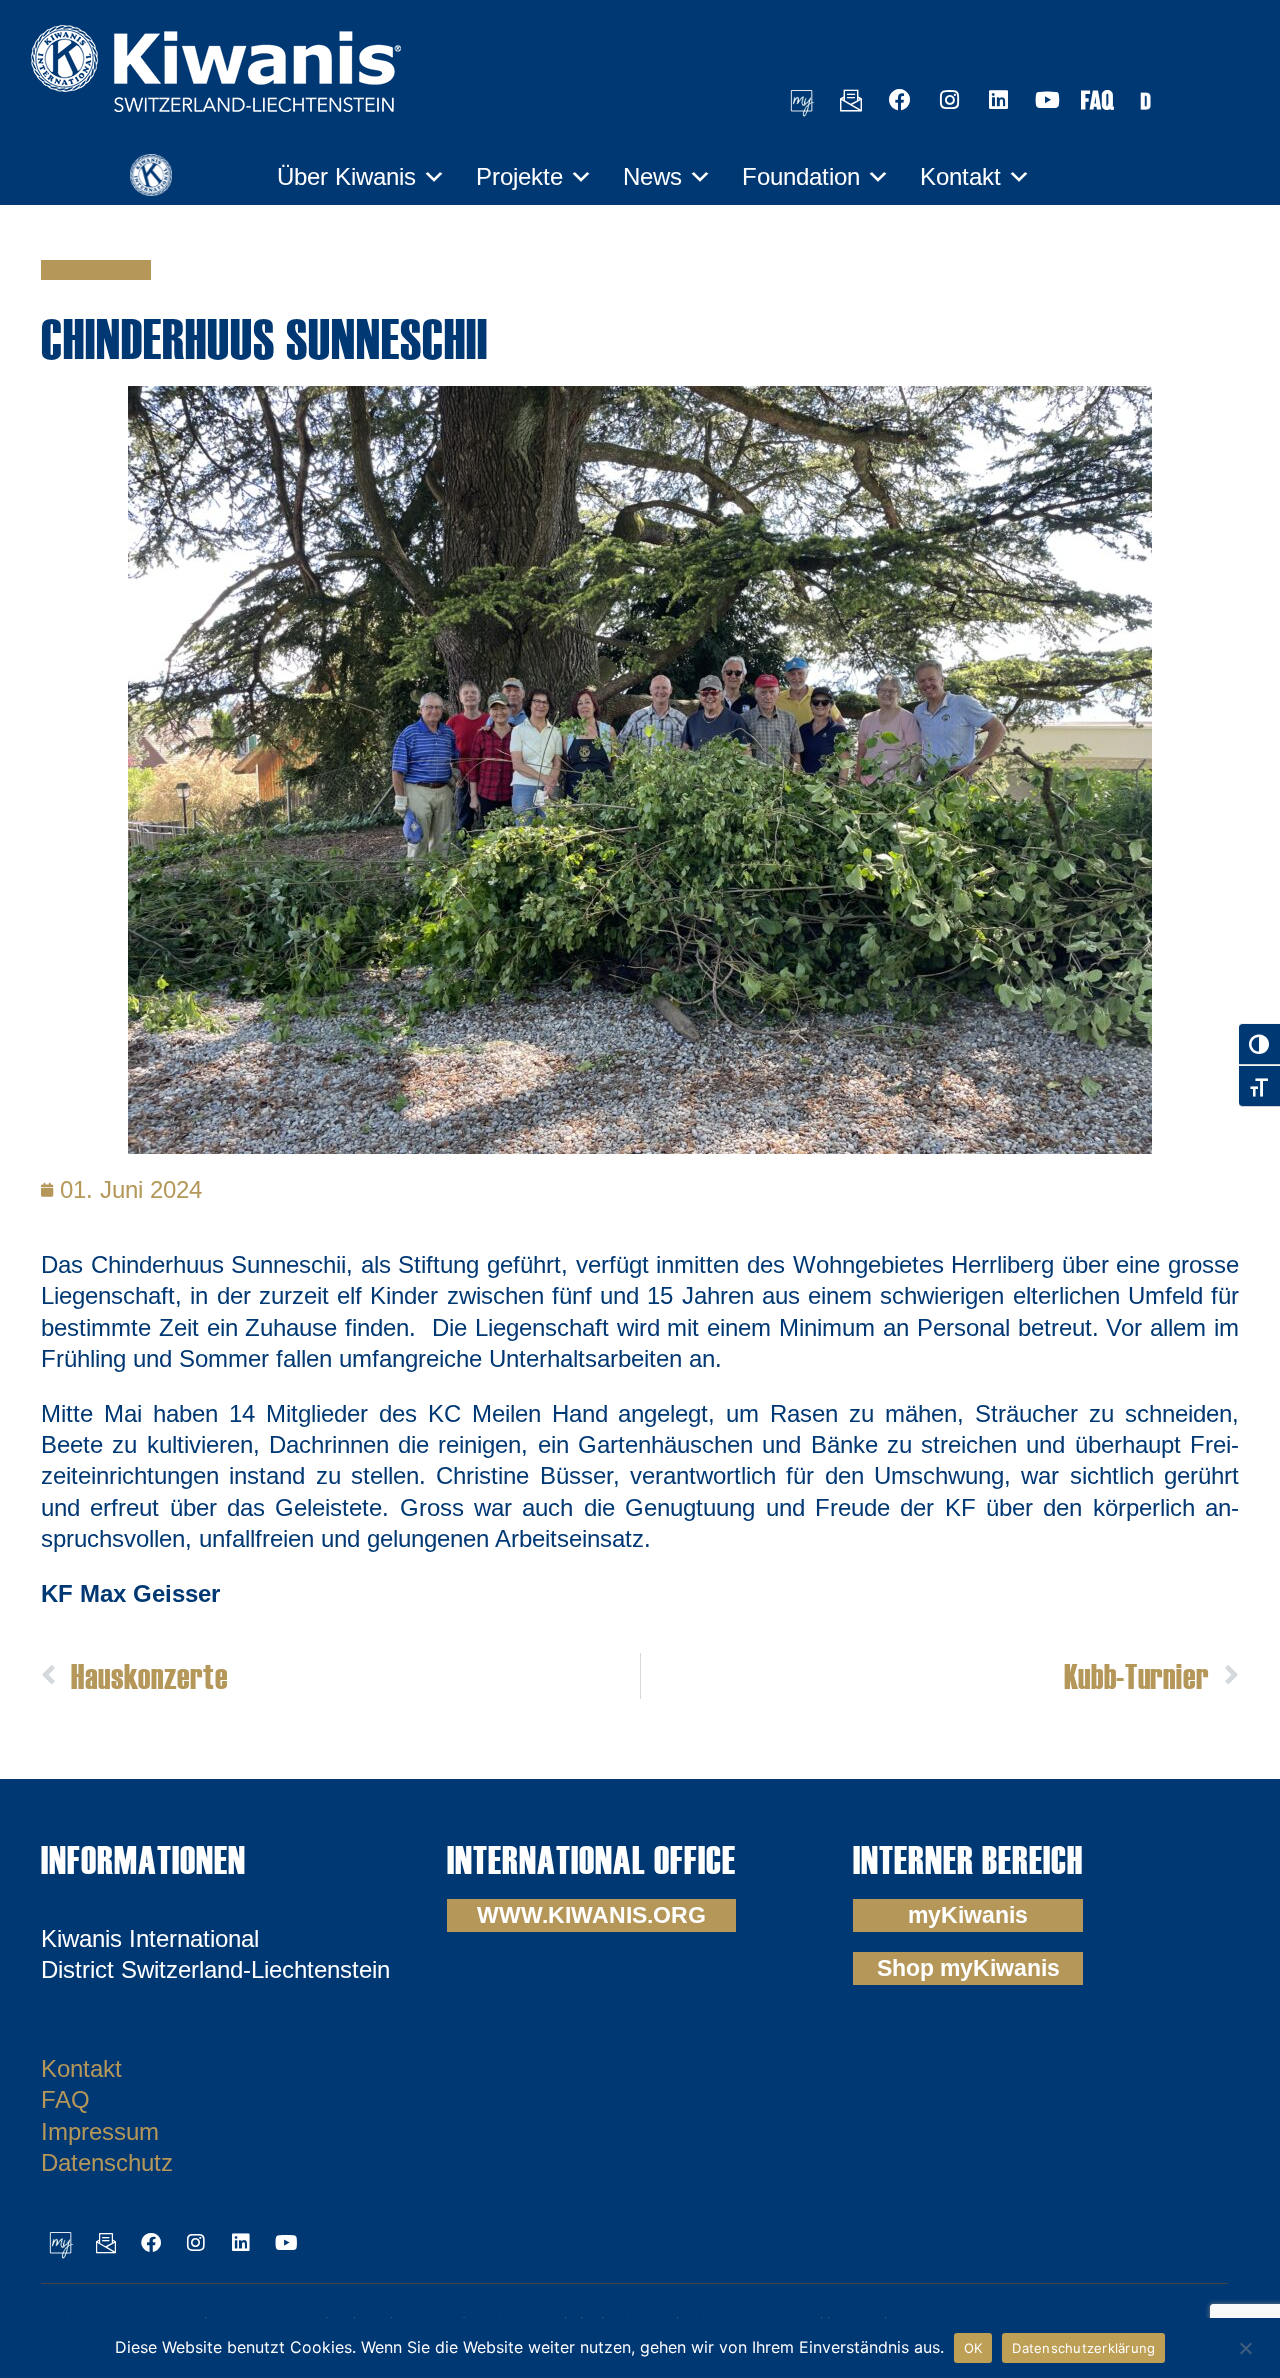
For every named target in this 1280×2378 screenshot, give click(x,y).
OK (973, 2348)
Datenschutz (107, 2162)
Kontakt (960, 176)
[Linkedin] (998, 100)
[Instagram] (949, 100)
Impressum (100, 2131)
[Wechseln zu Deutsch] (1145, 99)
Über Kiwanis (346, 176)
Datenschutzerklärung (1083, 2348)
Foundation (801, 176)
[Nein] (1245, 2345)
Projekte (519, 176)
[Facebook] (900, 100)
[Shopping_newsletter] (851, 100)
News (652, 176)
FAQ (65, 2099)
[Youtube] (1047, 100)
